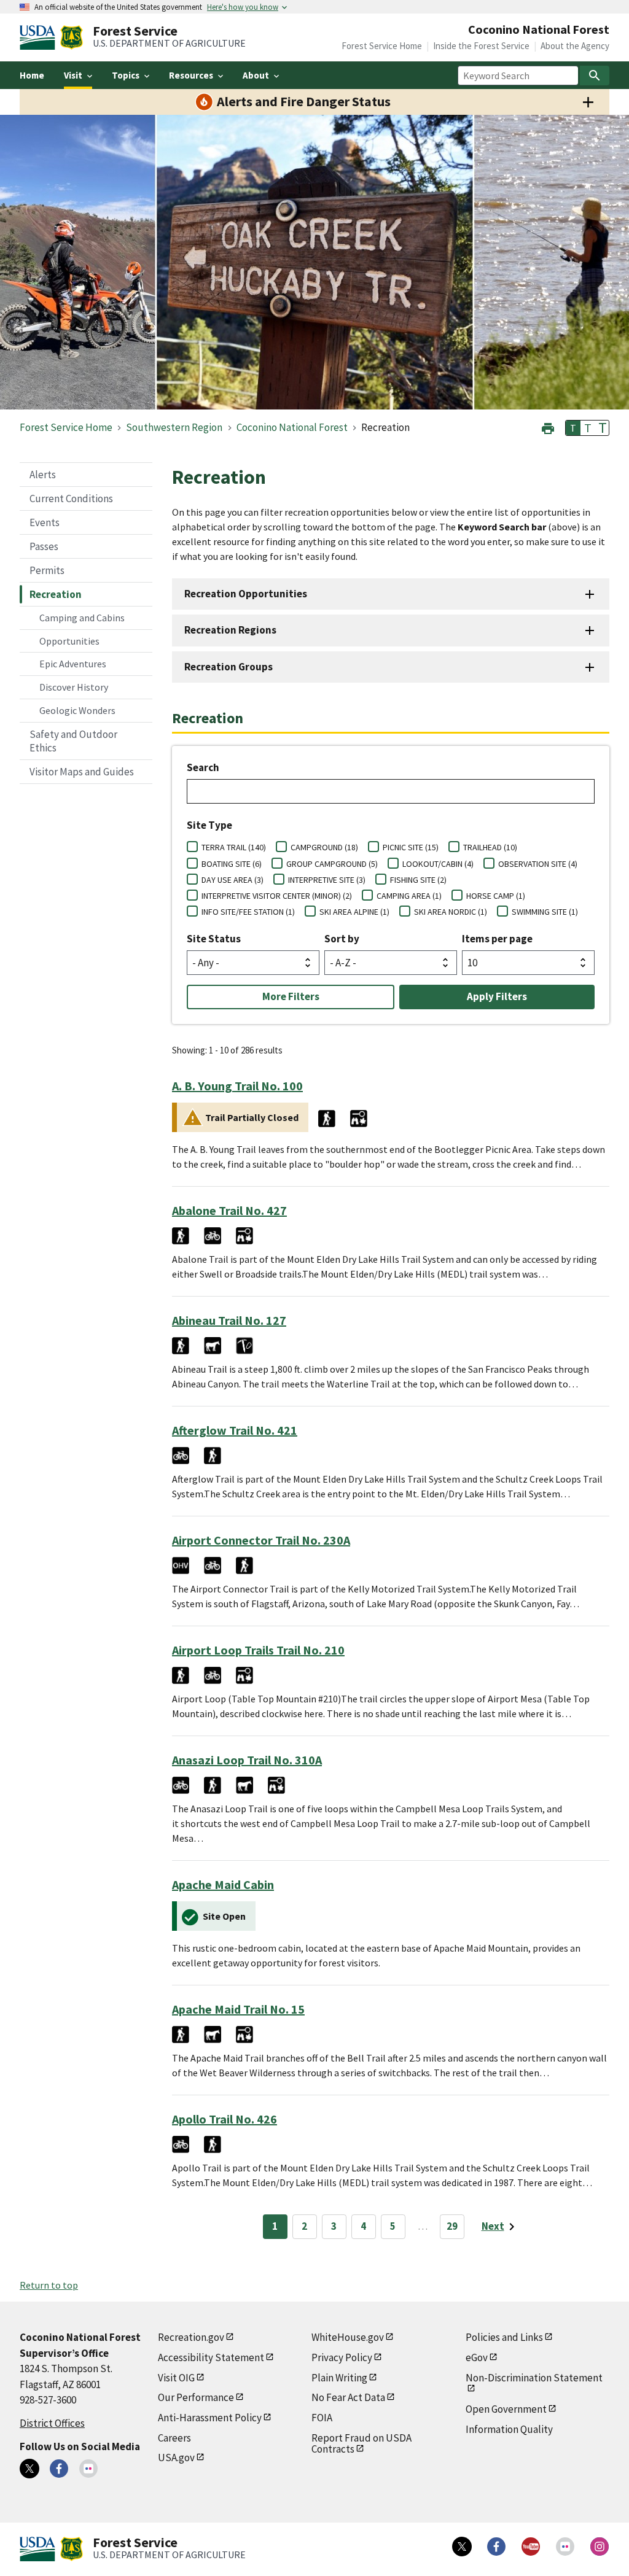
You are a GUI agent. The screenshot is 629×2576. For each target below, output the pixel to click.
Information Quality (509, 2429)
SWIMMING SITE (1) (545, 912)
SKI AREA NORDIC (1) (451, 912)
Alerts (43, 475)
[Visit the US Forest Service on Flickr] (565, 2547)
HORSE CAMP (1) (496, 896)
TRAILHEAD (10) (490, 847)
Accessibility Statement (211, 2357)
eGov (477, 2357)
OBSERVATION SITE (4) (538, 864)
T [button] (573, 428)
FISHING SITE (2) (418, 880)
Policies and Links (504, 2337)
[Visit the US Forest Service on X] (462, 2547)
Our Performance (196, 2397)
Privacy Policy (342, 2357)
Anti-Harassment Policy (210, 2418)
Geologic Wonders (77, 710)
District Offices (52, 2423)
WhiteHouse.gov (348, 2337)
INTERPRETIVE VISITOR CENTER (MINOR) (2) (277, 896)
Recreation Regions (230, 630)
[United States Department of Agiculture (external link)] (40, 37)
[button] (548, 427)
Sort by (342, 939)
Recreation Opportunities (246, 594)
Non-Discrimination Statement (534, 2378)
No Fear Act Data (348, 2397)
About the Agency (575, 46)
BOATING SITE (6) (232, 864)
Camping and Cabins (82, 618)
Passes (44, 546)
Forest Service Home (382, 46)
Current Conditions (71, 499)
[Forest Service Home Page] (72, 37)
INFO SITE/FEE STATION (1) (248, 912)
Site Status (214, 939)
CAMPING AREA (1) (409, 896)
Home (32, 75)
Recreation (56, 594)
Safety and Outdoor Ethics (73, 741)
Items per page (497, 939)
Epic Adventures (73, 664)
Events (45, 522)
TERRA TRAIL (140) (234, 847)
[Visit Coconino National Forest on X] (29, 2469)
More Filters (291, 996)
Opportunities (69, 641)
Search (203, 767)
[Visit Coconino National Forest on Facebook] (59, 2469)
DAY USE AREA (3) (232, 880)
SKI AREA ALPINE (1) (354, 912)
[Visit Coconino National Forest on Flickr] (88, 2469)
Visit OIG (176, 2378)
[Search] (595, 76)
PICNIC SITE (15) (411, 847)
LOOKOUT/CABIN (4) (438, 864)
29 (452, 2226)
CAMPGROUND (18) (324, 847)
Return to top (49, 2285)
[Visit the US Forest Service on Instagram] (600, 2547)
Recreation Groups (229, 667)
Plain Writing (339, 2378)
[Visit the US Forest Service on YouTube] (531, 2547)
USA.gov (176, 2458)
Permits (47, 570)
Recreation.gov (191, 2337)
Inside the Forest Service (481, 46)
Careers (174, 2438)
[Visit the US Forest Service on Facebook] (496, 2547)
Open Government (506, 2409)
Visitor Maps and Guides (82, 772)
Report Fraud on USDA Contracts (361, 2444)
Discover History (74, 687)
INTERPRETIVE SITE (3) (327, 880)
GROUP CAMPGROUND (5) (332, 864)
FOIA (322, 2418)
